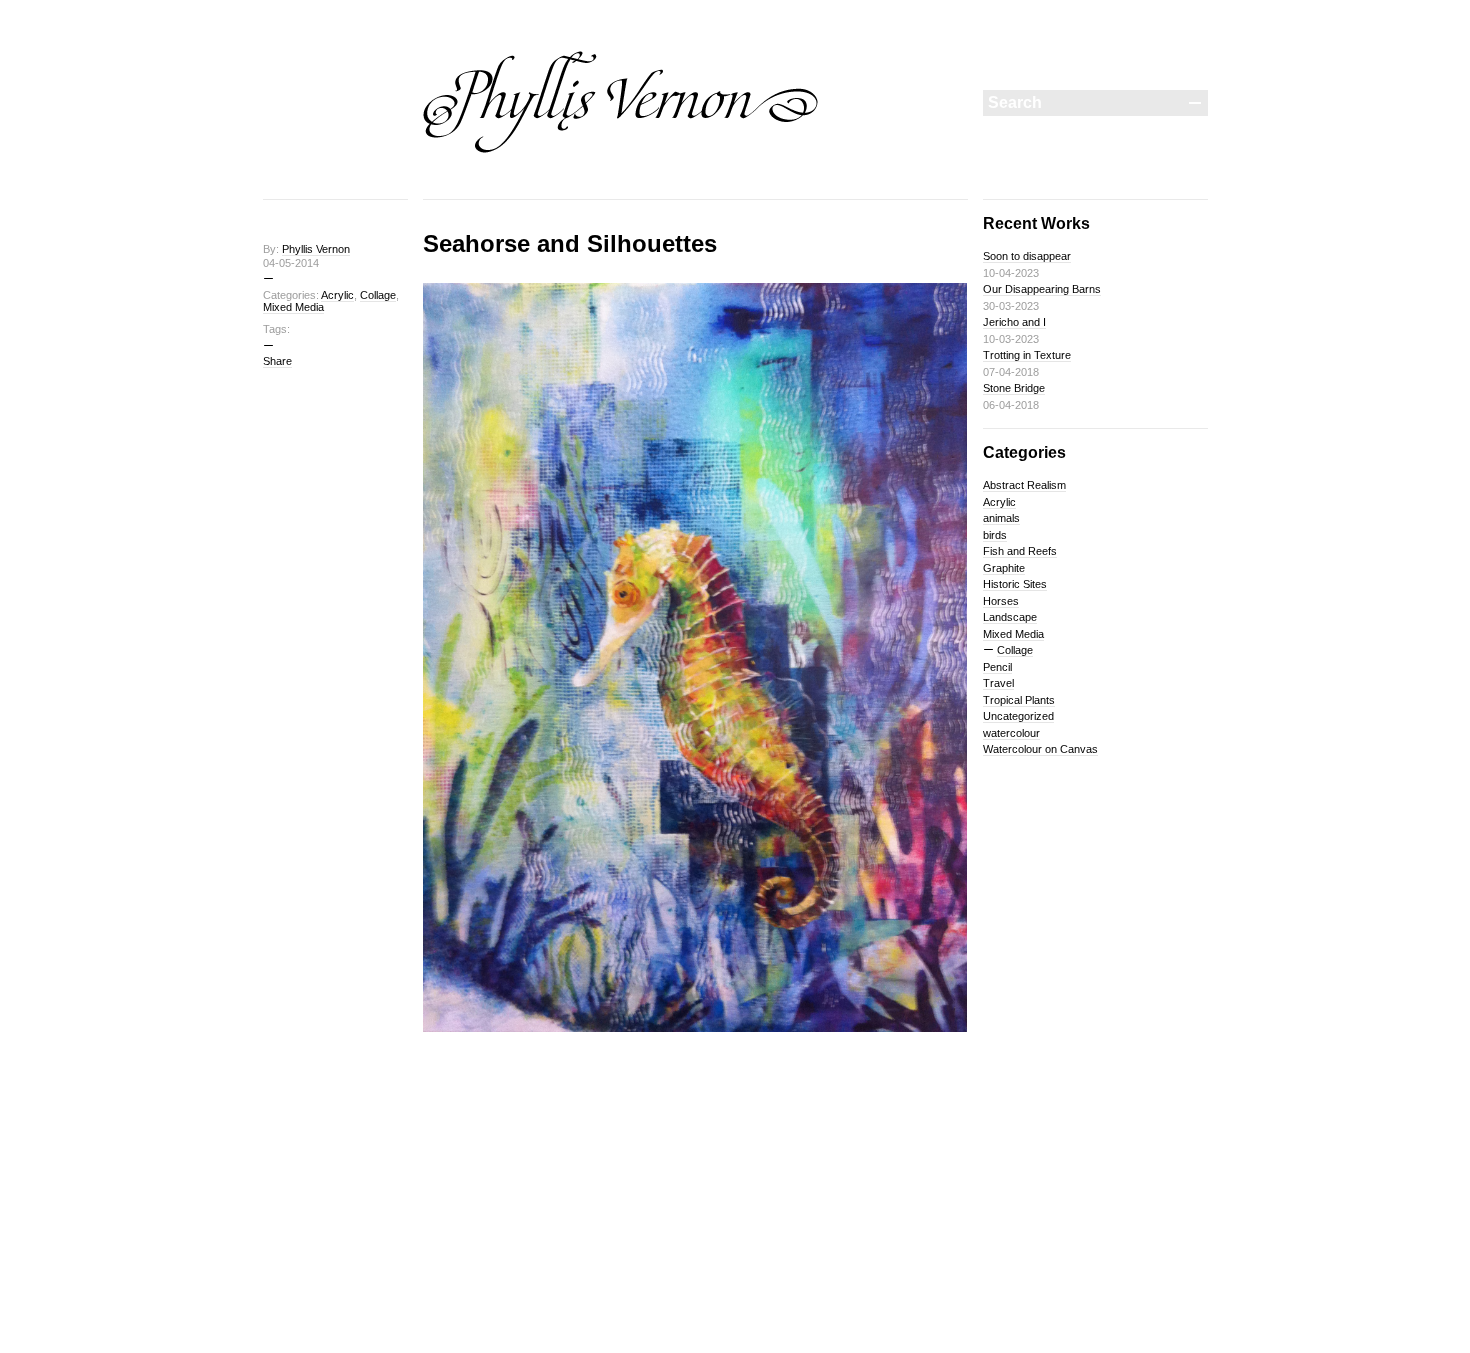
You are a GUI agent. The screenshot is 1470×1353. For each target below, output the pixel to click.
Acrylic (337, 295)
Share (277, 361)
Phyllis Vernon (316, 249)
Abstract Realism (1024, 485)
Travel (998, 683)
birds (995, 535)
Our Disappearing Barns (1042, 289)
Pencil (997, 667)
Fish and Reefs (1020, 551)
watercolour (1011, 733)
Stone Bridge (1014, 388)
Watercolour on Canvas (1040, 749)
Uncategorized (1018, 716)
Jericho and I (1014, 322)
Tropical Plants (1019, 700)
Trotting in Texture (1027, 355)
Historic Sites (1015, 584)
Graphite (1004, 568)
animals (1001, 518)
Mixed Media (293, 307)
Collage (378, 295)
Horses (1001, 601)
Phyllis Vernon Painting (621, 102)
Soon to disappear (1027, 256)
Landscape (1010, 617)
